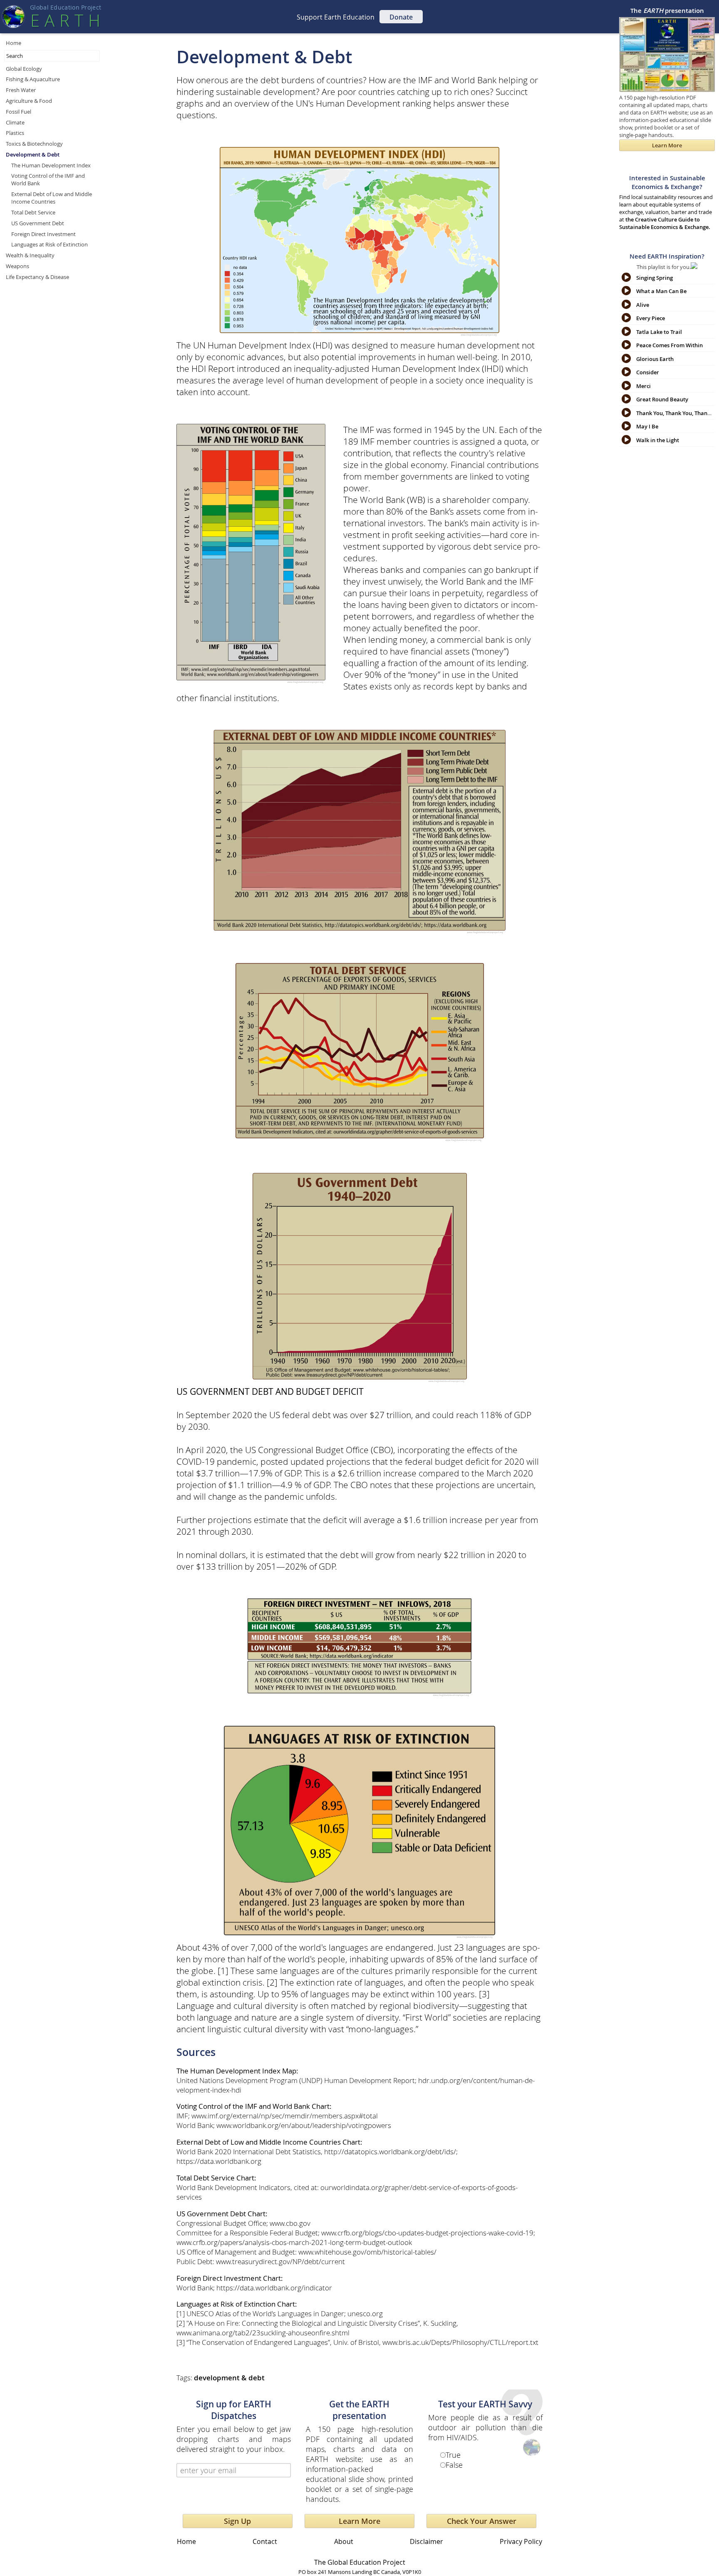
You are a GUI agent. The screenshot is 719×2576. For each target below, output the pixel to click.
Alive (643, 305)
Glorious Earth (655, 359)
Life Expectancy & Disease (37, 277)
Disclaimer (426, 2541)
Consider (648, 372)
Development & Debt (33, 154)
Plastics (15, 133)
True (453, 2455)
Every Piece (651, 318)
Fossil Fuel (19, 112)
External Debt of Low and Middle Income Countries (52, 198)
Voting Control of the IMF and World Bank (48, 179)
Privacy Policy (521, 2541)
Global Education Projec (66, 7)
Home (14, 43)
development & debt (229, 2378)
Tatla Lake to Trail (659, 332)
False (454, 2465)
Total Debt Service (33, 212)
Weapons (17, 266)
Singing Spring (655, 278)
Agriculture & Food (29, 101)
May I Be (647, 426)
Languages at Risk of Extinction (50, 244)
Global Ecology (24, 69)
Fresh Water (21, 90)
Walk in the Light (658, 440)
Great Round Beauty (662, 399)
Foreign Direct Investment (43, 234)
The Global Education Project (360, 2562)
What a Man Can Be (661, 291)
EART (65, 20)
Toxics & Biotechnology (34, 144)
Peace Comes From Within (669, 345)
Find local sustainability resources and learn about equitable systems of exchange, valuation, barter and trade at (666, 202)
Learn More (359, 2521)
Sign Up (237, 2521)
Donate (401, 17)
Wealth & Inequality (30, 255)
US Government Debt (38, 223)
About (344, 2541)
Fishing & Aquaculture (33, 79)
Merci (643, 386)
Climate (15, 122)
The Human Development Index (51, 165)
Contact (265, 2541)
